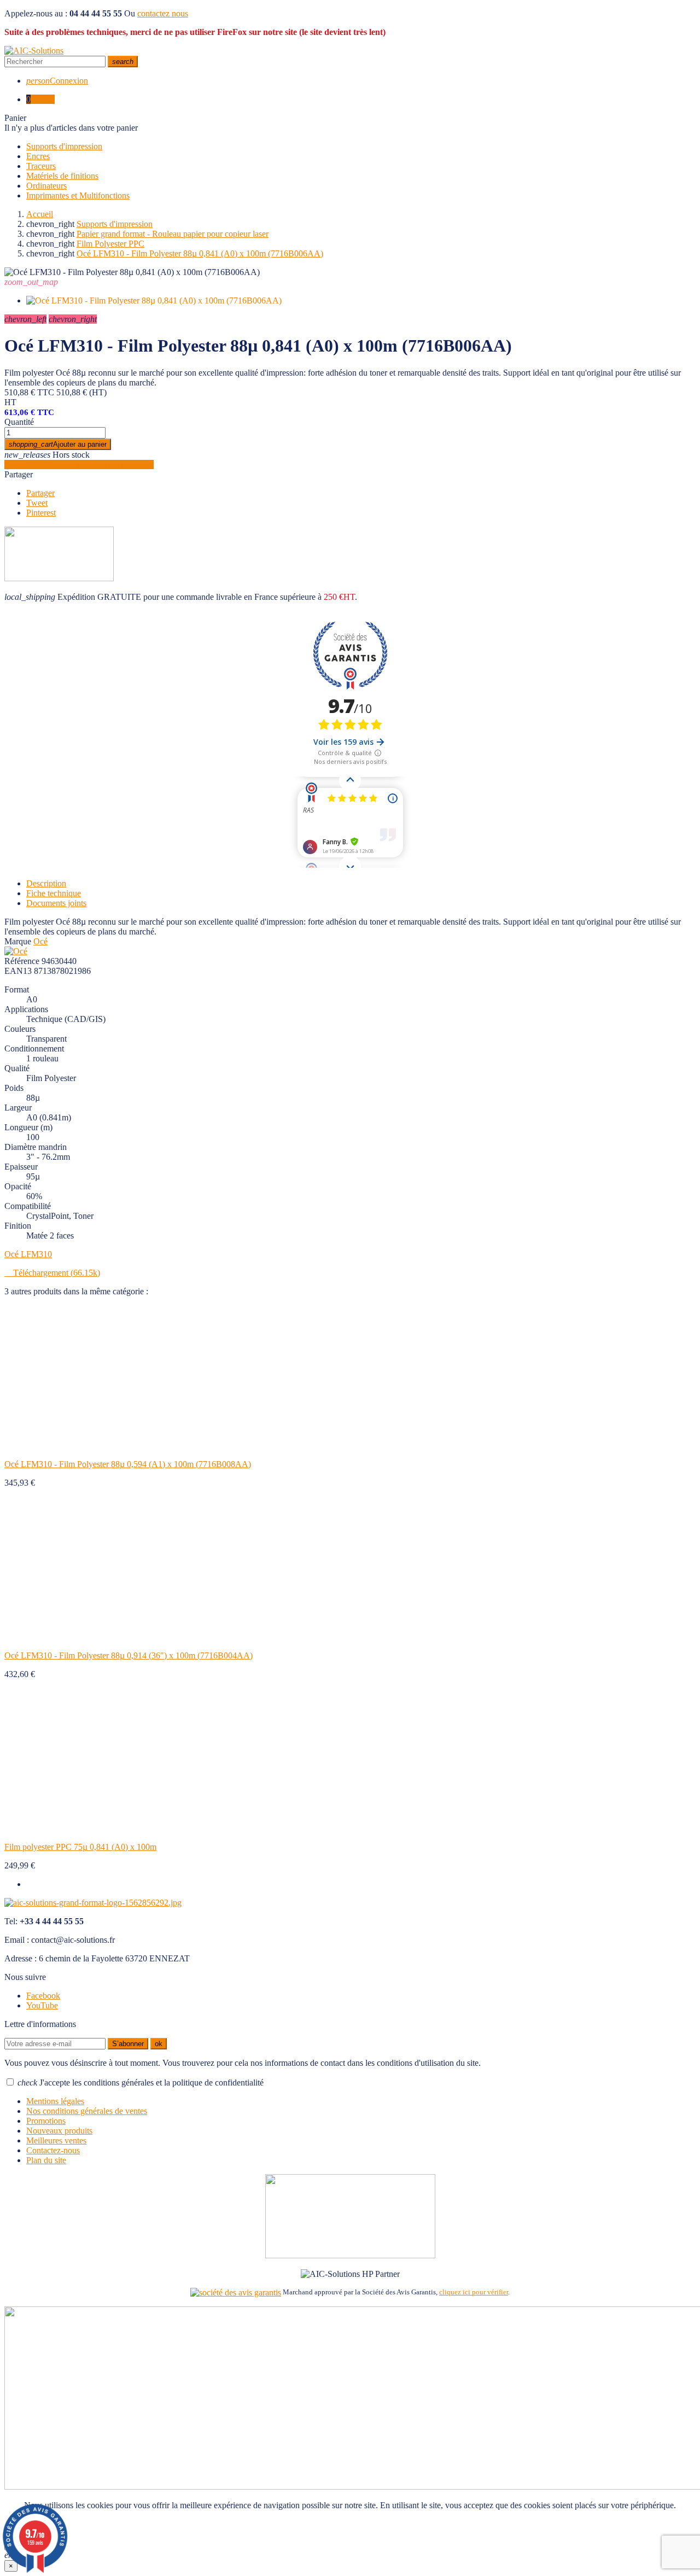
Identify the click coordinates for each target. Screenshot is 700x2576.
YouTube (42, 2005)
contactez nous (163, 13)
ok (159, 2044)
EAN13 (18, 971)
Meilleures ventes (56, 2140)
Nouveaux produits (59, 2131)
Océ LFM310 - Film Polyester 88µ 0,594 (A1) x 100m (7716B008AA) (128, 1464)
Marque (18, 941)
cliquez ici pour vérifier (474, 2292)
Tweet (37, 503)
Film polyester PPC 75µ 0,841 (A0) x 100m (80, 1847)
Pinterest (41, 513)
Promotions (46, 2121)
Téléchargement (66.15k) (52, 1273)
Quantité (19, 422)
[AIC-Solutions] (34, 51)
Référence (22, 961)
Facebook (43, 1996)
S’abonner (128, 2044)
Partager (19, 474)
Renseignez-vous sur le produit (79, 465)
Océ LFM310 (28, 1254)
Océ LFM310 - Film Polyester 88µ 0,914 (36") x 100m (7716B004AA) (129, 1655)
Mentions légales (55, 2101)
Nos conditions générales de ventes (87, 2111)
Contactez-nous (53, 2150)
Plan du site (46, 2160)
